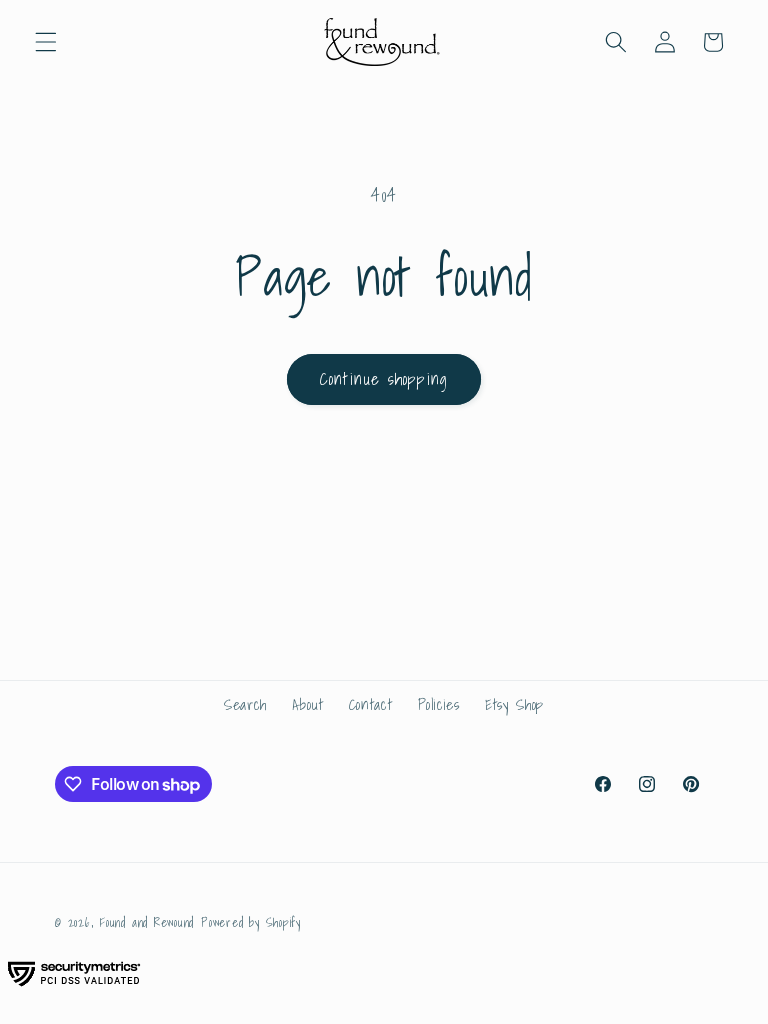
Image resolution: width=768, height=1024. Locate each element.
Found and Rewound (147, 922)
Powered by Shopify (251, 922)
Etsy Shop (514, 704)
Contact (371, 704)
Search (245, 704)
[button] (46, 42)
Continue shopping (384, 379)
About (307, 704)
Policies (439, 704)
